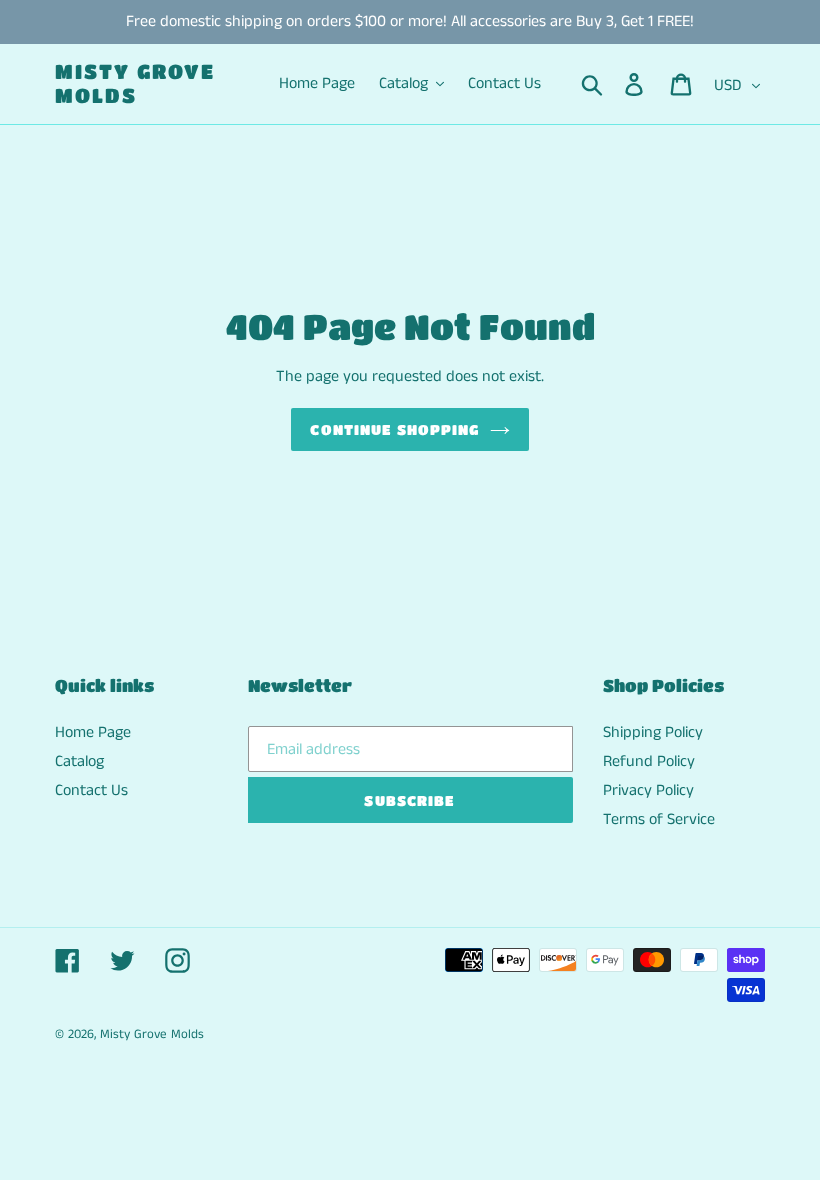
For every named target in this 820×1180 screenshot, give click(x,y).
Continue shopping (394, 429)
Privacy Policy (648, 790)
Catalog (79, 761)
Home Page (93, 732)
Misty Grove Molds (135, 83)
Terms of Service (659, 819)
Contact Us (91, 790)
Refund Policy (649, 761)
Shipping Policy (653, 732)
